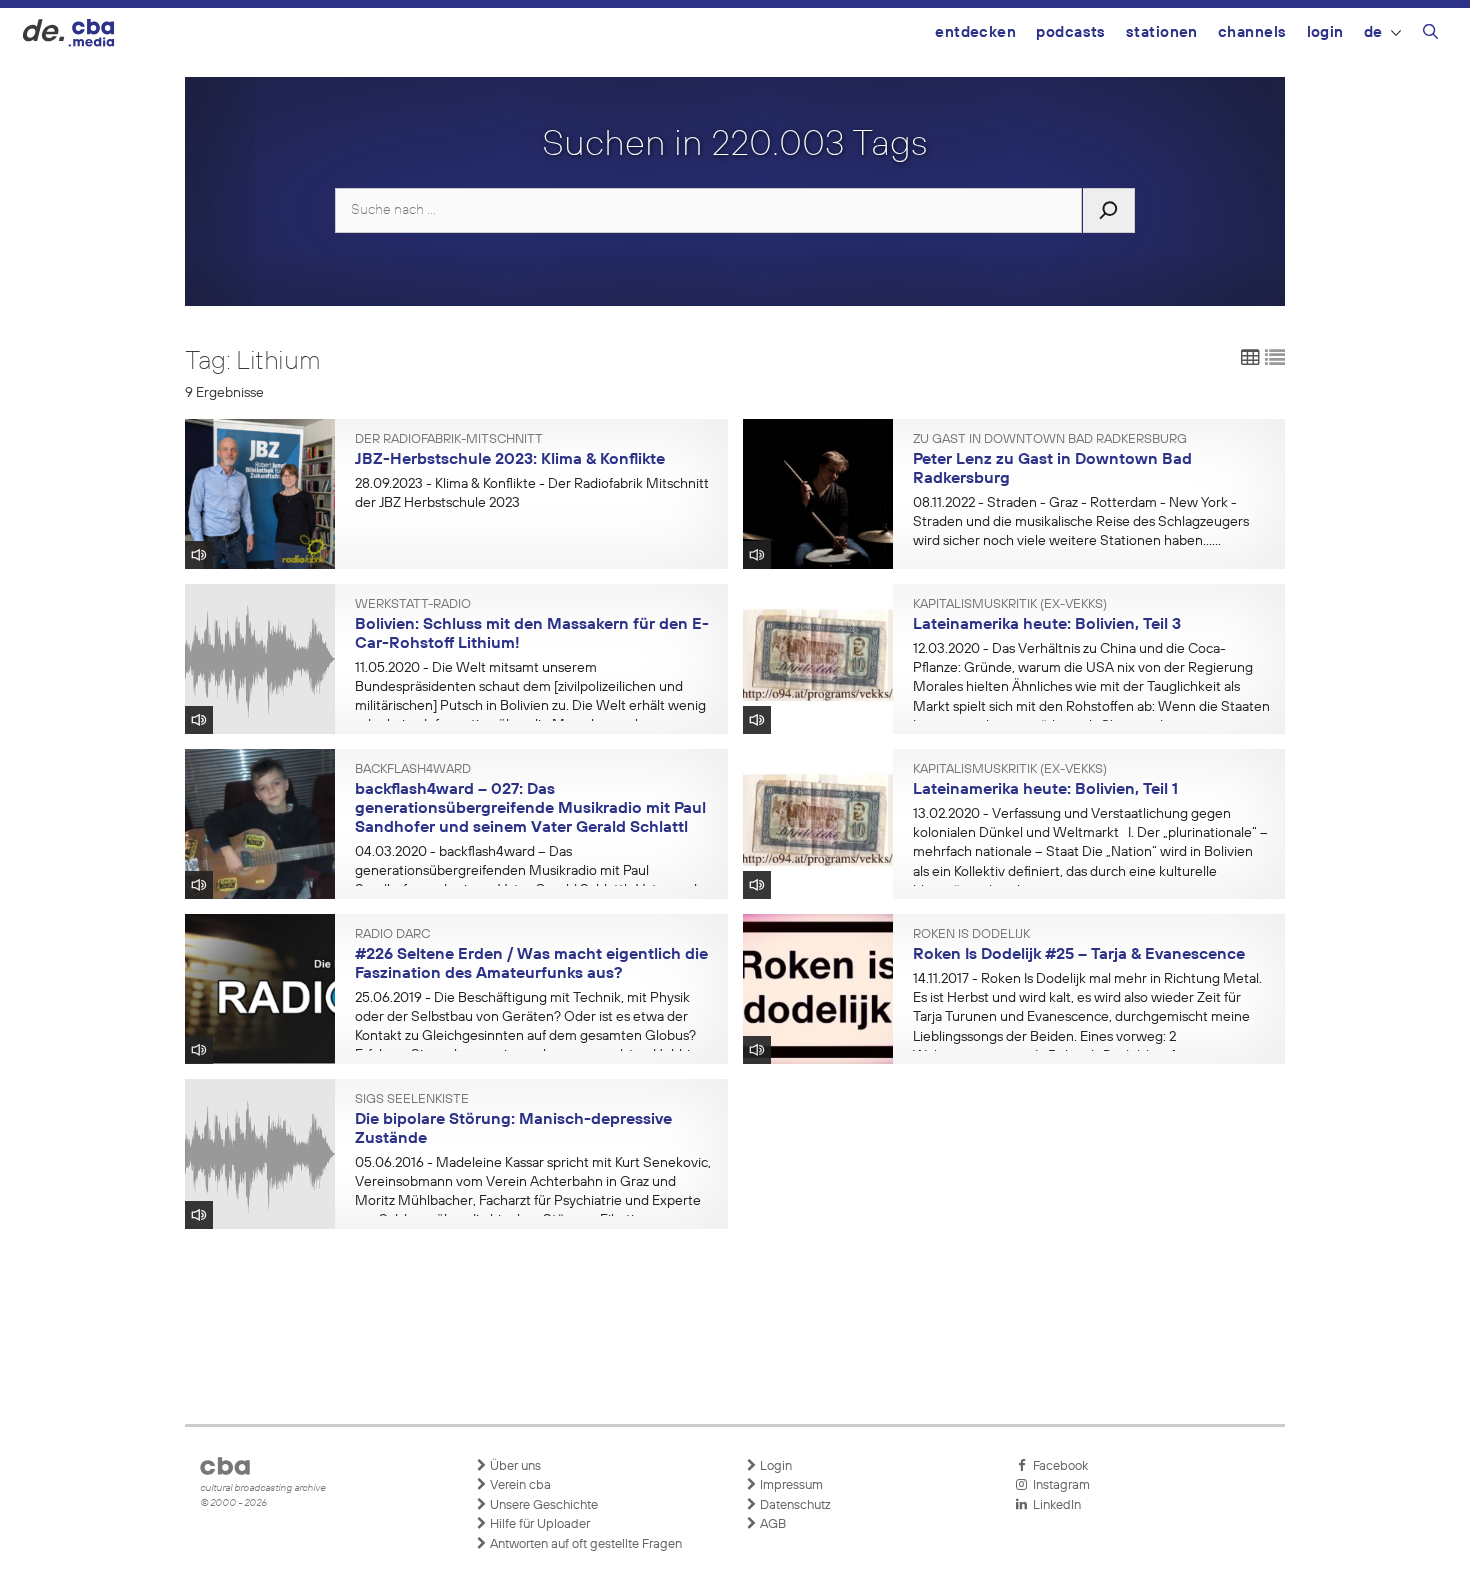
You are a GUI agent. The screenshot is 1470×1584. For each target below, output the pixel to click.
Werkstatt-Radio (413, 605)
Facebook (1057, 1466)
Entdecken (975, 32)
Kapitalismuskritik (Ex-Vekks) (1010, 605)
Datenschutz (794, 1505)
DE (1373, 32)
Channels (1252, 32)
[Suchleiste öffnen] (1430, 35)
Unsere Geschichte (542, 1505)
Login (1325, 32)
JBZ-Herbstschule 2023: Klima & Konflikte (510, 460)
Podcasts (1071, 32)
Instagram (1058, 1485)
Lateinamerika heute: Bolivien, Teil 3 (1047, 625)
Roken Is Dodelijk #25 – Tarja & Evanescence (1079, 955)
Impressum (790, 1485)
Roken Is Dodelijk (971, 935)
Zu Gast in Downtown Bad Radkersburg (1050, 440)
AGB (771, 1524)
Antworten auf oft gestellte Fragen (584, 1544)
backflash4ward (413, 770)
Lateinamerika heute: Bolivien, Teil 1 (1045, 790)
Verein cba (519, 1485)
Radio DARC (392, 935)
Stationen (1162, 32)
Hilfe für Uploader (538, 1524)
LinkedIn (1054, 1505)
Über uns (514, 1466)
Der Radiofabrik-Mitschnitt (449, 440)
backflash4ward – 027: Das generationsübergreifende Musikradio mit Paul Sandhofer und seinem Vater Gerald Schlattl (530, 808)
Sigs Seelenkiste (412, 1100)
